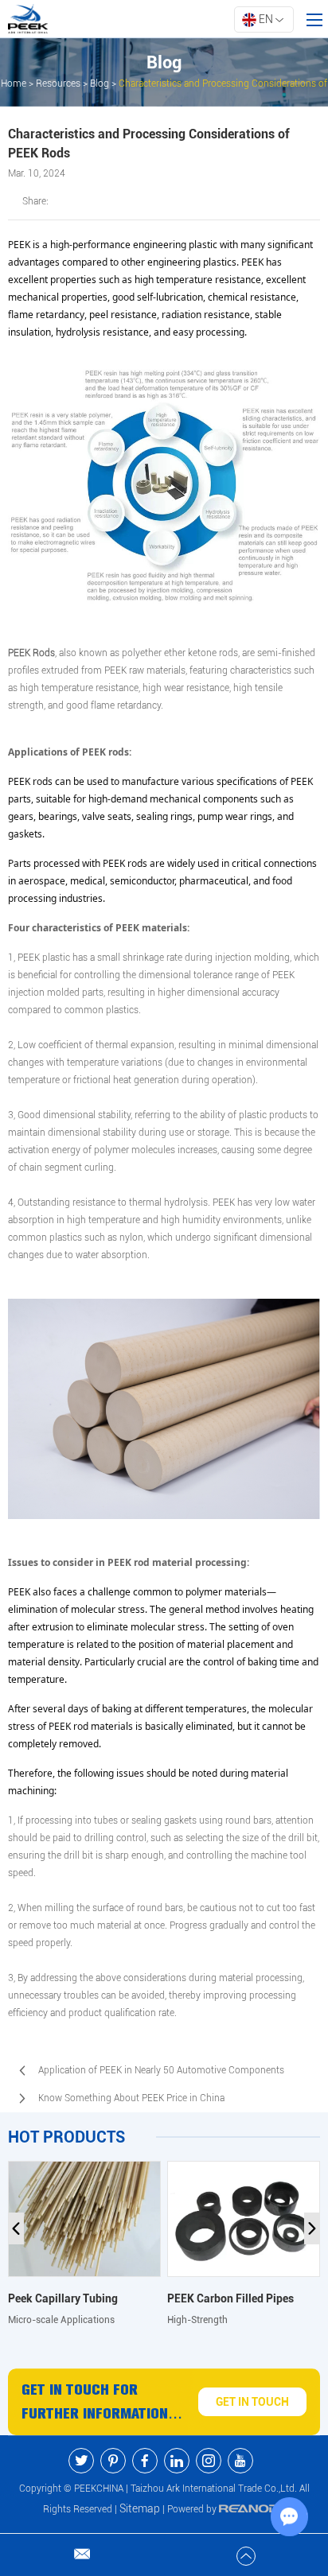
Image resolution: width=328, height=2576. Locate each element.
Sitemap (140, 2508)
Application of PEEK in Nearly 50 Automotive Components (161, 2070)
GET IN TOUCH (252, 2402)
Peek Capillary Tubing (63, 2298)
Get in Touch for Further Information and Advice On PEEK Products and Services (102, 2403)
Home (14, 84)
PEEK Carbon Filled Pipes (230, 2298)
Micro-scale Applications (61, 2320)
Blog (100, 84)
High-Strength (197, 2320)
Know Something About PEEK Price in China (131, 2098)
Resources (58, 84)
